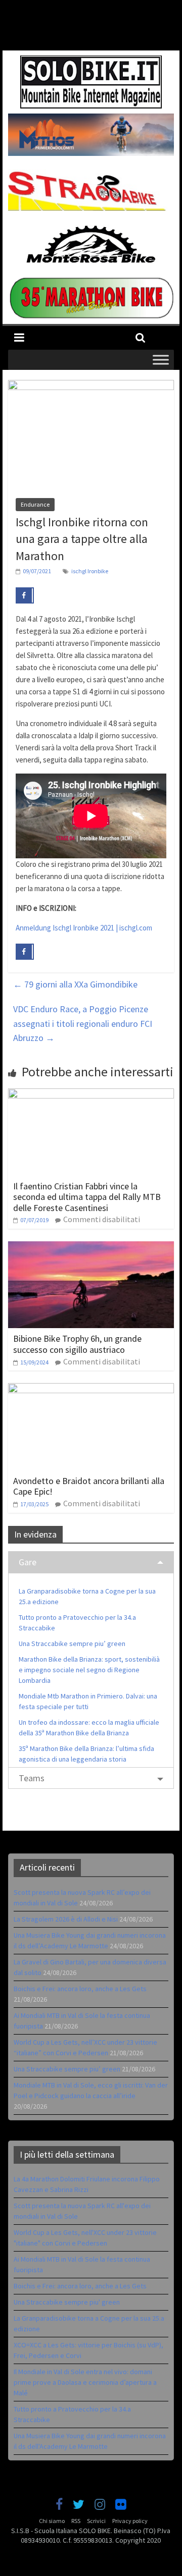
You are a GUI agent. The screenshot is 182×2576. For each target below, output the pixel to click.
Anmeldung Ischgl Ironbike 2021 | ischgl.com (84, 928)
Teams (32, 1778)
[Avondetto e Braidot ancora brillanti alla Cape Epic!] (91, 1389)
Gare (28, 1562)
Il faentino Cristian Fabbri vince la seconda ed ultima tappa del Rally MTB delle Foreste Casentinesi (87, 1197)
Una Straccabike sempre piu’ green (72, 1643)
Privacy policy (130, 2521)
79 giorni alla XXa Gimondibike (75, 984)
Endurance (35, 504)
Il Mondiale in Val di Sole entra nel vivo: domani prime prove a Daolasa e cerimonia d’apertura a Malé (85, 2382)
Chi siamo (52, 2521)
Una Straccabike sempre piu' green (67, 2302)
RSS (76, 2521)
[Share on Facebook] (25, 595)
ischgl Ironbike (90, 571)
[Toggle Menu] (161, 360)
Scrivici (96, 2521)
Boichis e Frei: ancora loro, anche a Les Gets (80, 1989)
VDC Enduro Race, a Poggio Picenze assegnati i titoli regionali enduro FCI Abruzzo (83, 1024)
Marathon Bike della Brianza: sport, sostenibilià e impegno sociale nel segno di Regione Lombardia (89, 1670)
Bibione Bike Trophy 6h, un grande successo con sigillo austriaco (77, 1344)
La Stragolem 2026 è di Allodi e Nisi (66, 1919)
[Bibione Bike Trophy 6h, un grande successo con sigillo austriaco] (91, 1247)
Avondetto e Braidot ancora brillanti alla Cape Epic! (89, 1486)
